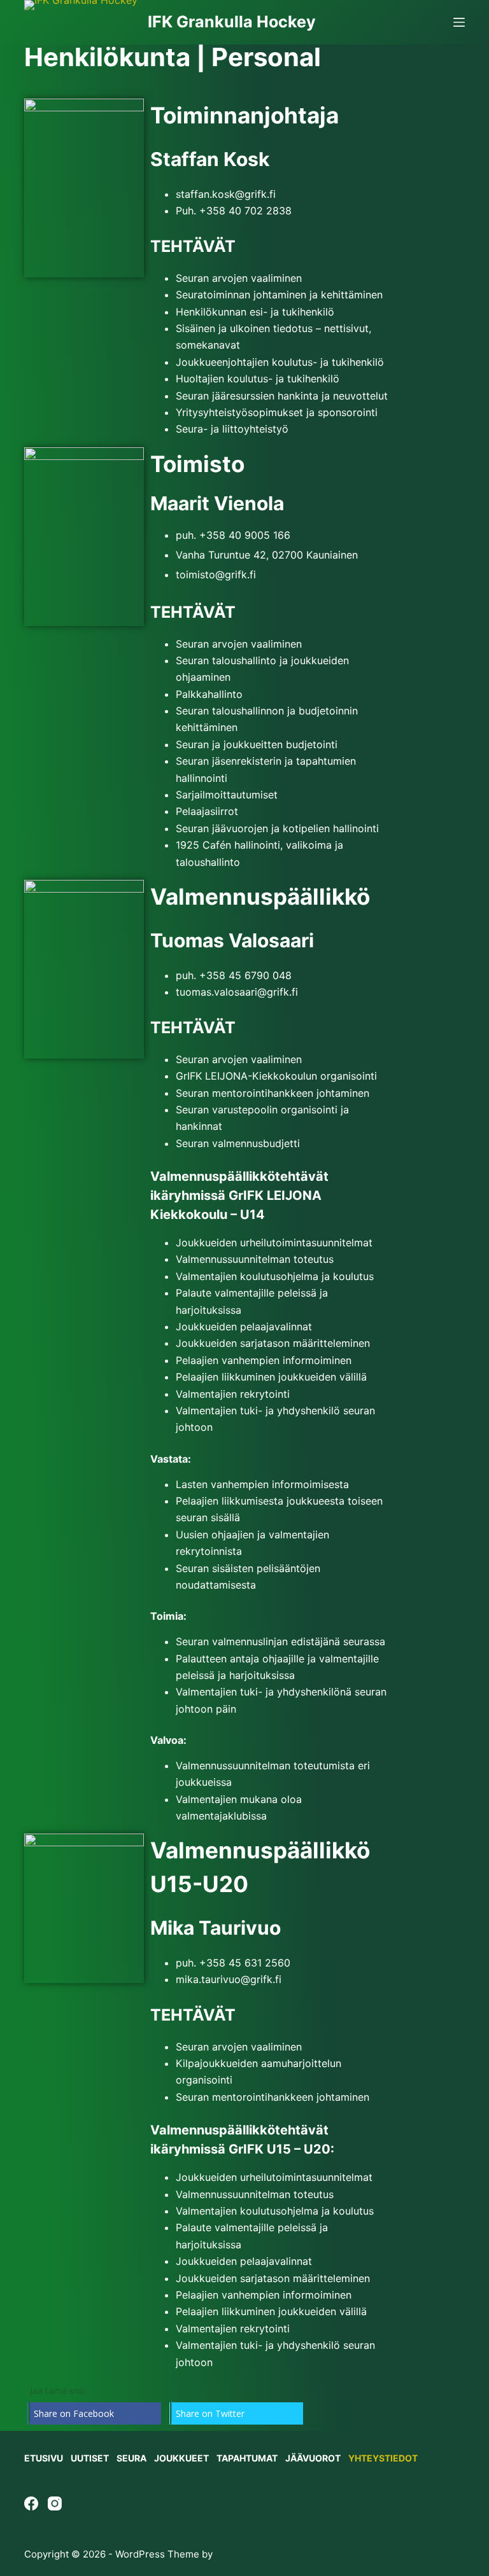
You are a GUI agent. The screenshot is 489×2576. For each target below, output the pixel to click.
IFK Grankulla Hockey (232, 22)
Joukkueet (181, 2458)
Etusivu (44, 2458)
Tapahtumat (247, 2458)
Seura (131, 2458)
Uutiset (90, 2458)
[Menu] (459, 22)
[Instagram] (55, 2503)
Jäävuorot (313, 2458)
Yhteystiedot (383, 2458)
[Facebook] (31, 2503)
